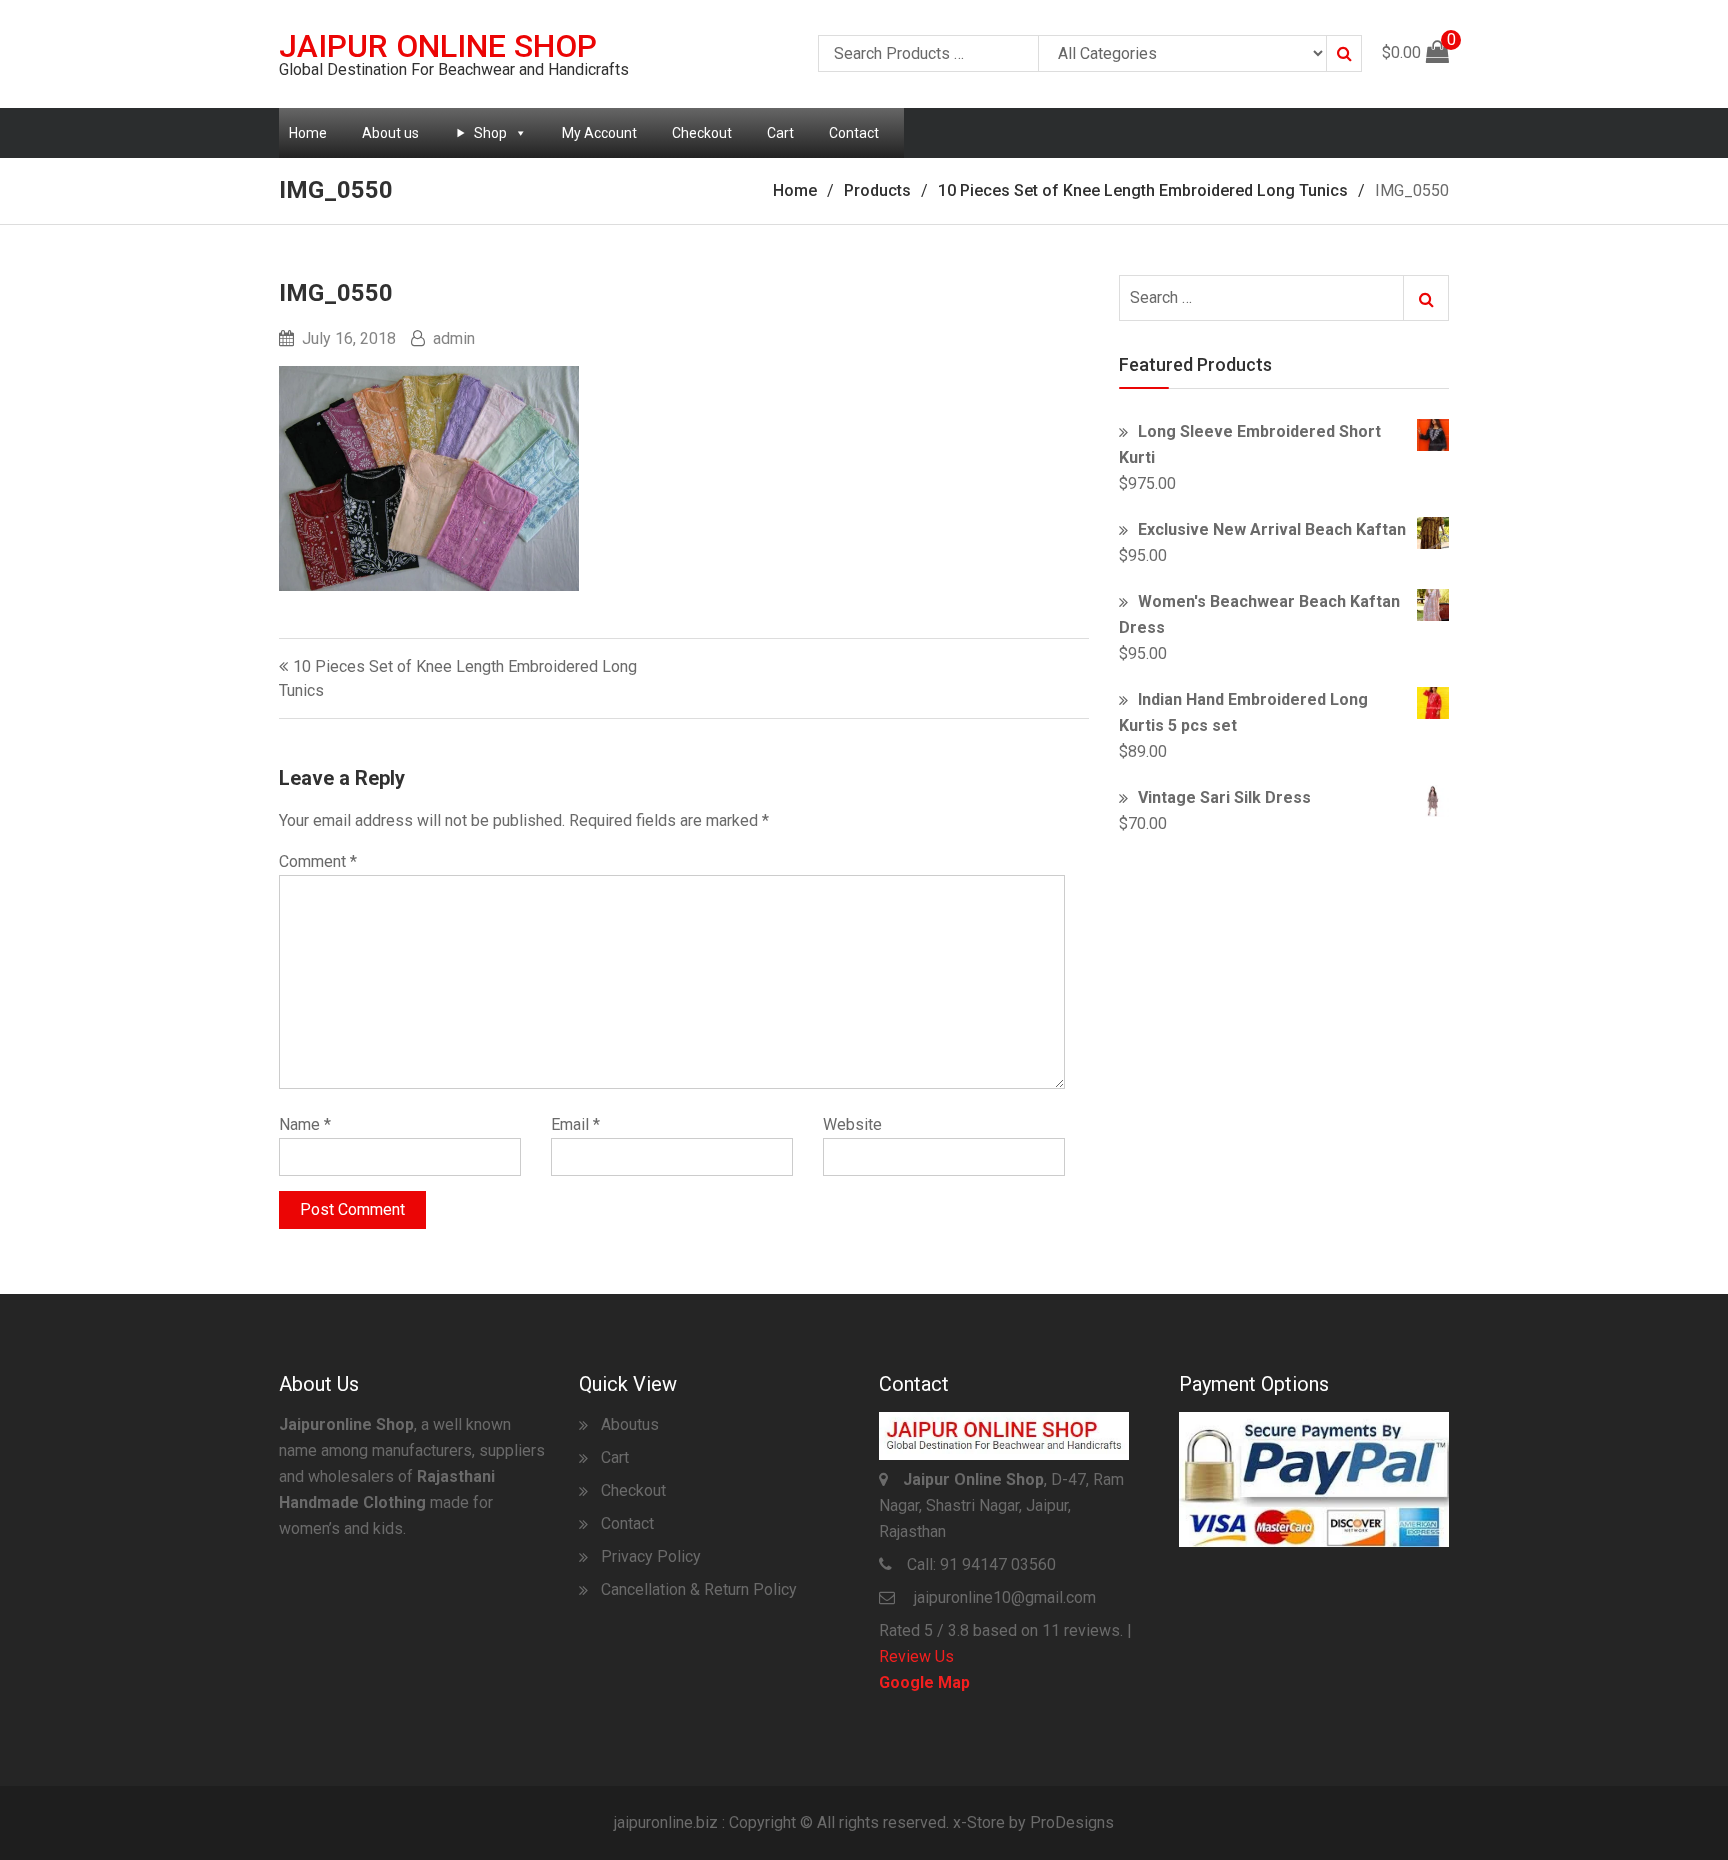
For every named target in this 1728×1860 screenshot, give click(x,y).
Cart (780, 133)
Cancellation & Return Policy (699, 1589)
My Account (599, 133)
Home (308, 133)
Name (305, 1124)
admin (454, 338)
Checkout (702, 133)
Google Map (924, 1682)
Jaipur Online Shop (438, 46)
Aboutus (630, 1424)
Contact (854, 133)
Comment (318, 861)
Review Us (916, 1656)
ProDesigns (1072, 1822)
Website (852, 1124)
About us (390, 133)
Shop (490, 133)
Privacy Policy (651, 1556)
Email (575, 1124)
